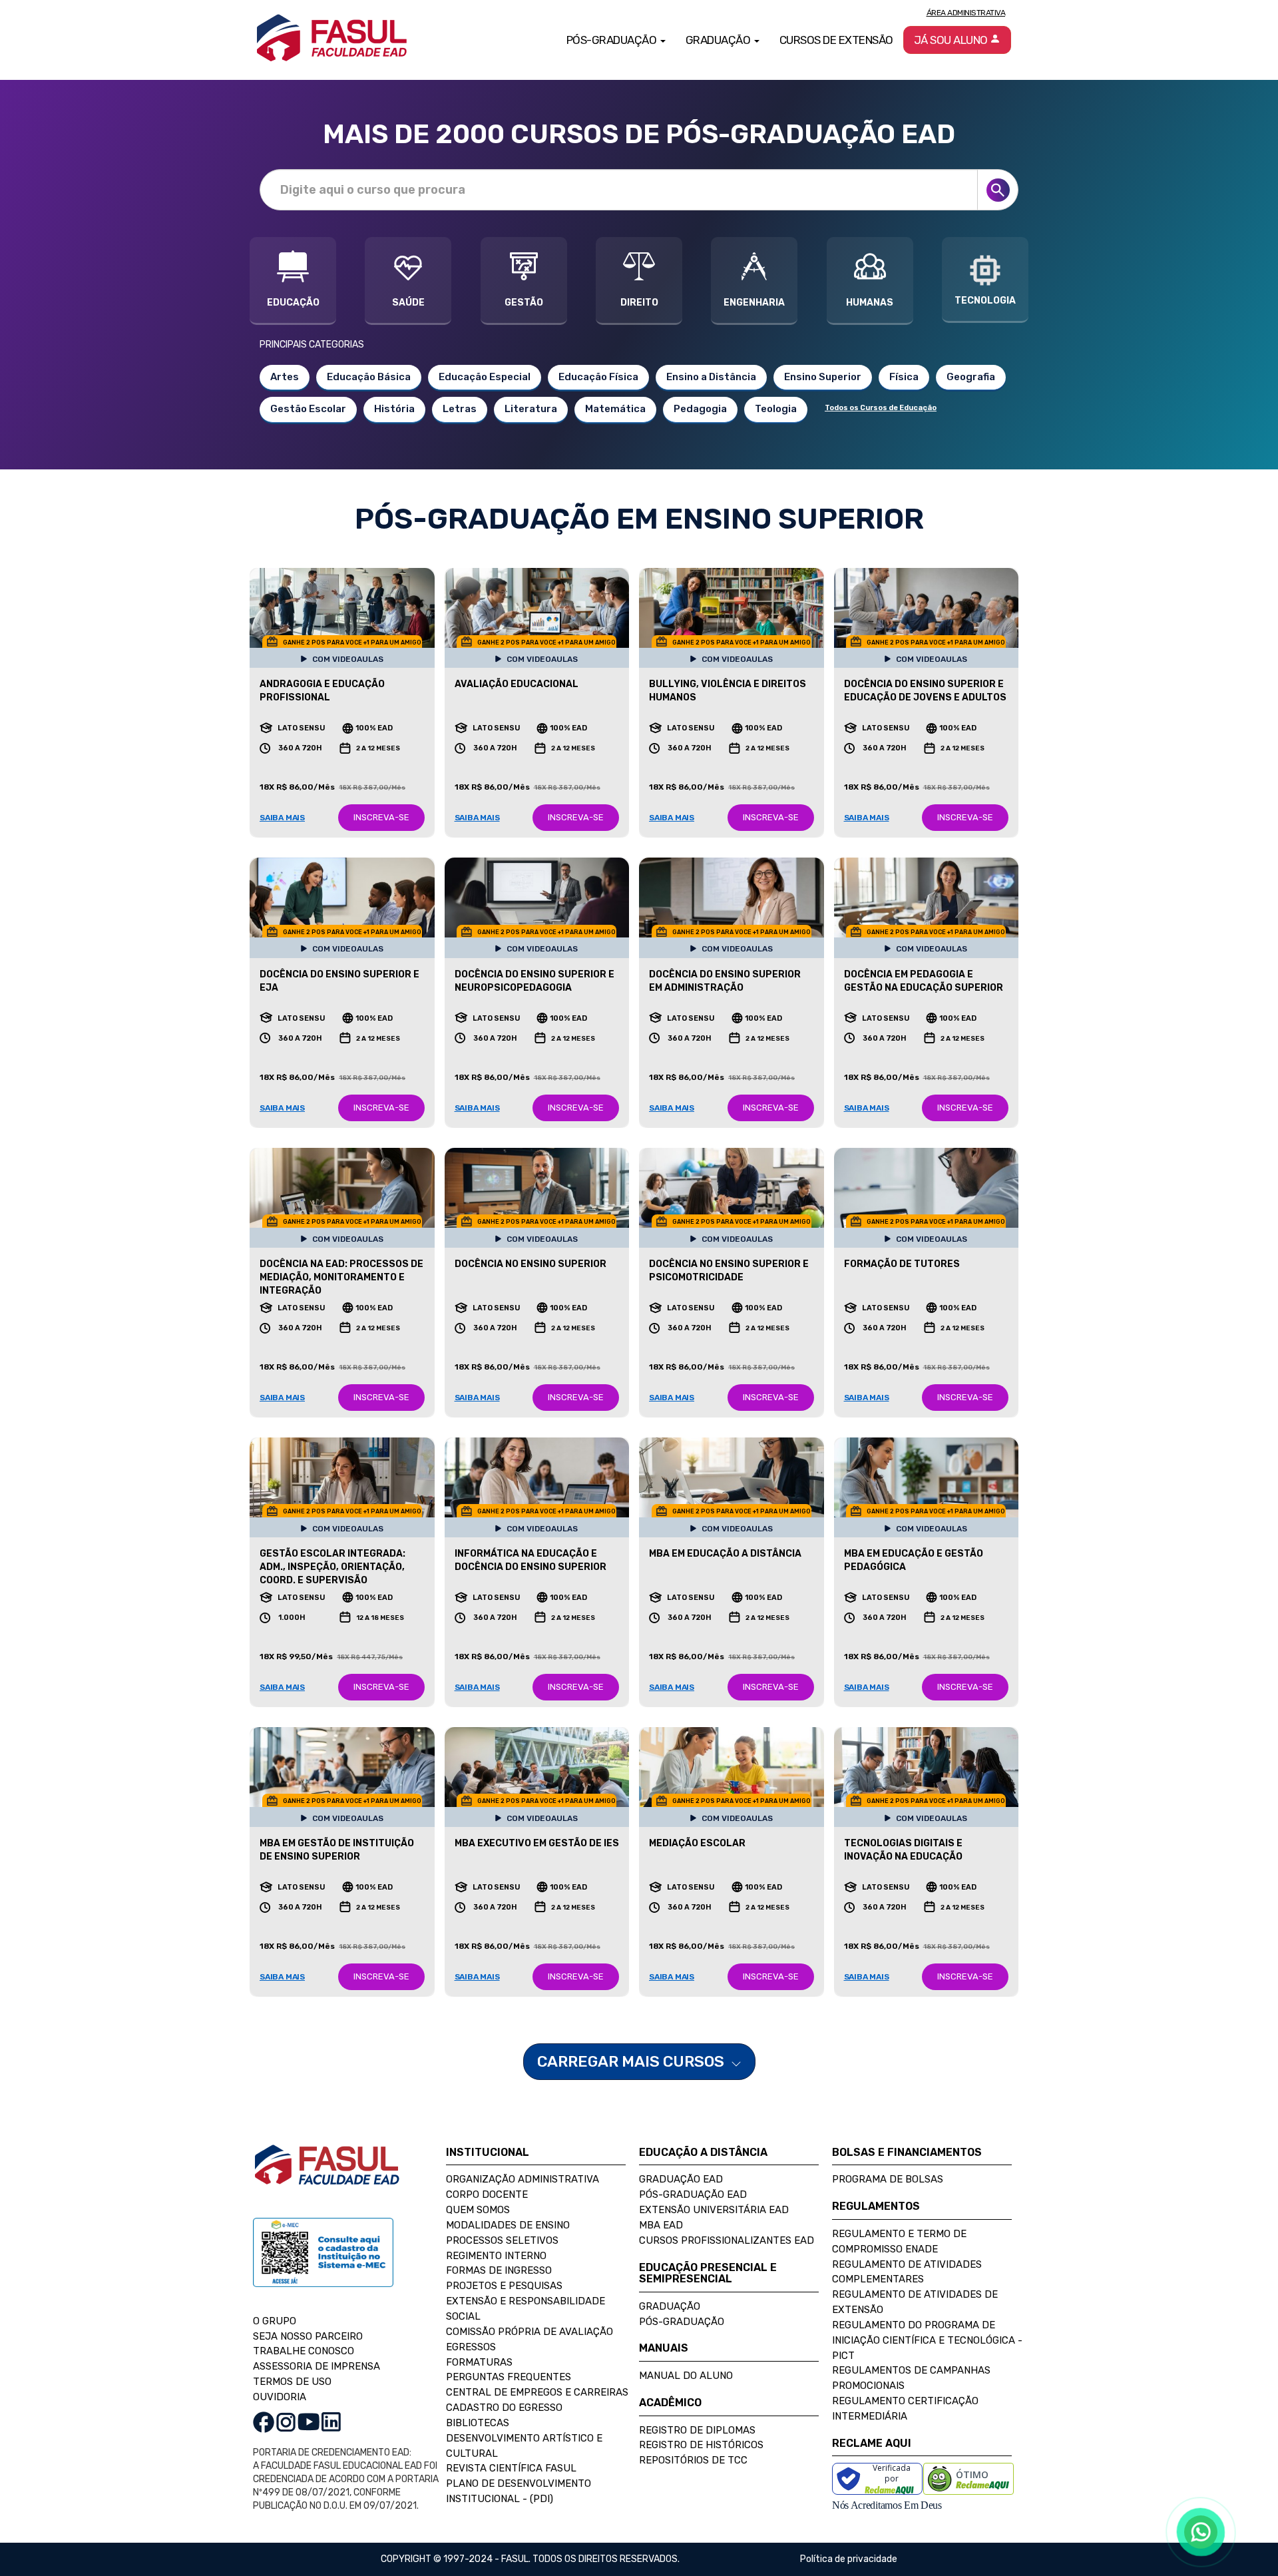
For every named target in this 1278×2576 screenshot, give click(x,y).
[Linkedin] (331, 2421)
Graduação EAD (681, 2179)
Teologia (776, 409)
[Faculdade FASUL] (327, 2175)
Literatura (531, 409)
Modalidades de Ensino (508, 2225)
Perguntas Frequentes (509, 2377)
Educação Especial (485, 377)
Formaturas (479, 2362)
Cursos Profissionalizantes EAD (727, 2240)
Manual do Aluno (686, 2376)
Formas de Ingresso (499, 2270)
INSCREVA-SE (381, 817)
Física (904, 377)
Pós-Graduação (682, 2322)
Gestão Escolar (308, 409)
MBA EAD (661, 2225)
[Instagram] (286, 2421)
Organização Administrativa (523, 2179)
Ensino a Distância (711, 377)
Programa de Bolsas (888, 2179)
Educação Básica (369, 377)
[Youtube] (309, 2421)
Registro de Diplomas (697, 2430)
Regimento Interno (496, 2256)
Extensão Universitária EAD (714, 2210)
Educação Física (598, 377)
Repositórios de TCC (693, 2460)
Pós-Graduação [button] (613, 40)
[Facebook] (264, 2421)
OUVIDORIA (280, 2397)
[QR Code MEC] (323, 2265)
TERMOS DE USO (292, 2382)
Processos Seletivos (502, 2240)
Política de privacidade (849, 2559)
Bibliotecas (478, 2423)
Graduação (670, 2306)
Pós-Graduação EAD (693, 2194)
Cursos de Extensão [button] (836, 40)
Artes (285, 377)
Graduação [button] (719, 40)
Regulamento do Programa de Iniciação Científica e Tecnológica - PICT (927, 2340)
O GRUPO (275, 2321)
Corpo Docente (487, 2194)
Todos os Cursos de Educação (881, 408)
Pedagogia (700, 409)
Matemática (615, 409)
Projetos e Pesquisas (504, 2286)
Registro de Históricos (701, 2445)
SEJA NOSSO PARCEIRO (308, 2336)
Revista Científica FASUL (511, 2468)
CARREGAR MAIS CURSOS (632, 2061)
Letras (460, 409)
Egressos (471, 2347)
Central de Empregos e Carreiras (537, 2392)
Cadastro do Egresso (504, 2408)
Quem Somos (478, 2210)
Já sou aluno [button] (952, 40)
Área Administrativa (966, 13)
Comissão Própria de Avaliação (530, 2332)
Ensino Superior (823, 377)
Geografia (971, 377)
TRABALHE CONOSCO (304, 2351)
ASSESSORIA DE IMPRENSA (317, 2366)
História (394, 409)
